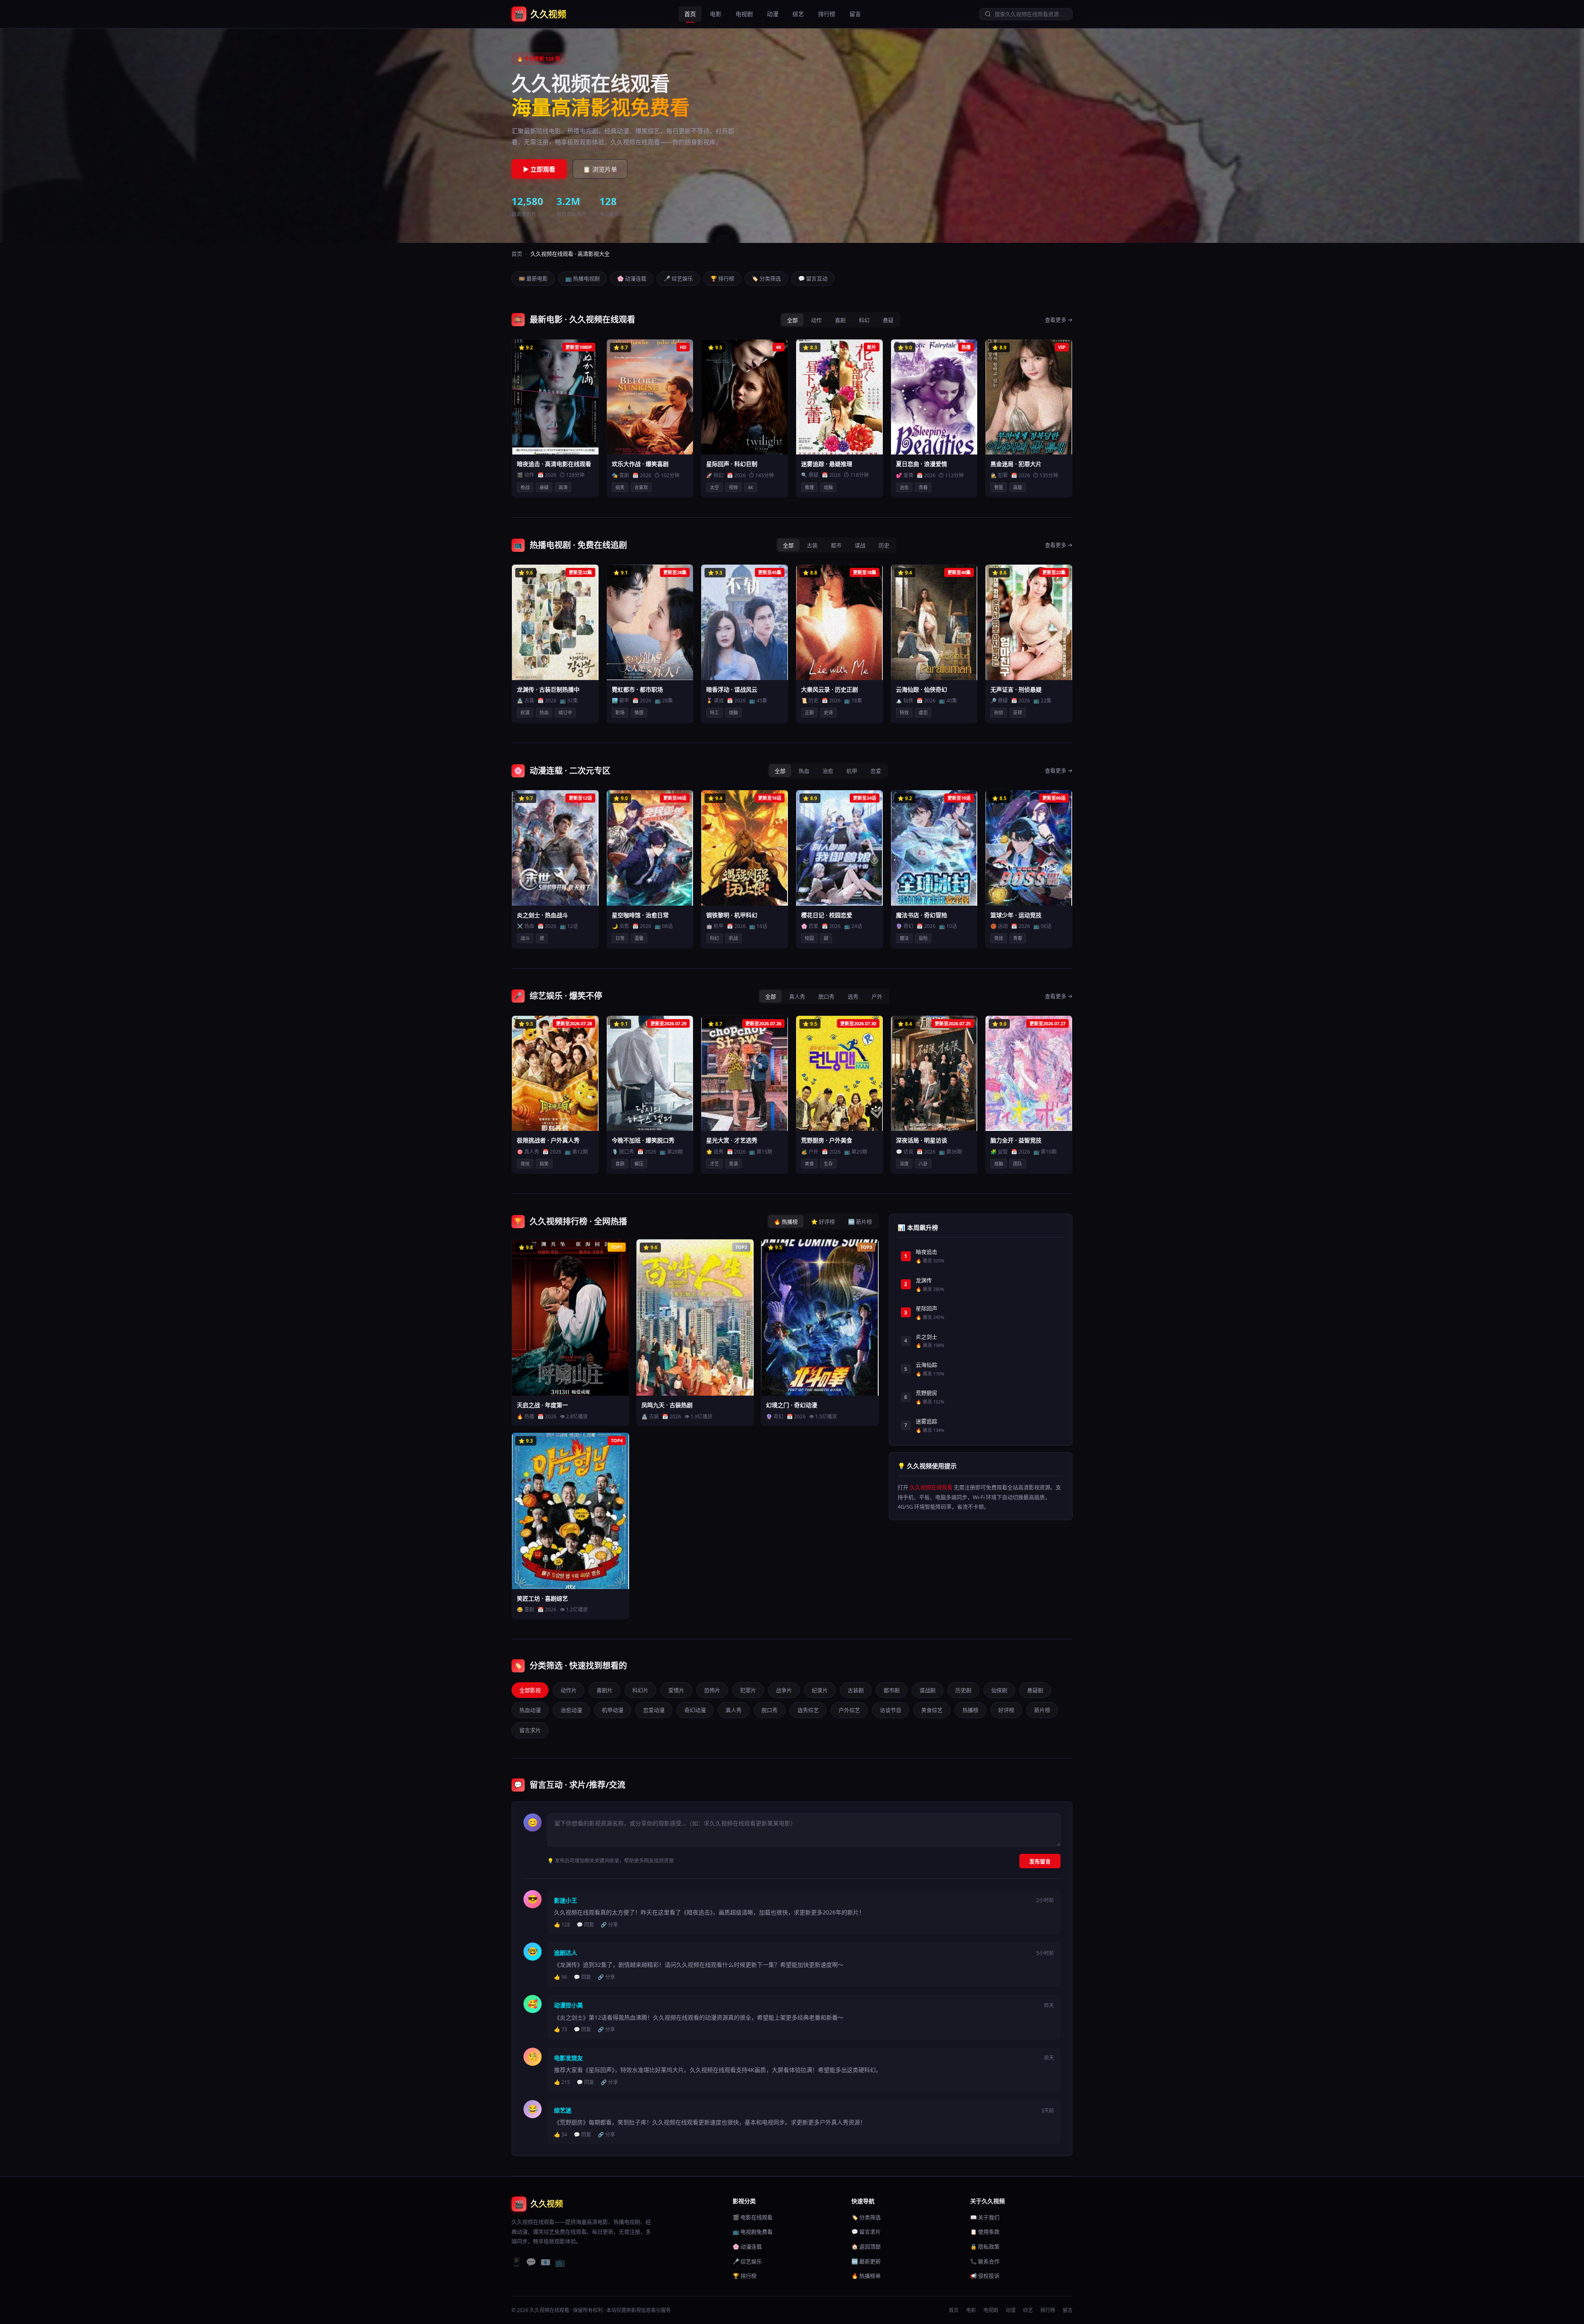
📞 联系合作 (985, 2261)
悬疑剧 (1035, 1690)
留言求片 (530, 1730)
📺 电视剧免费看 (753, 2232)
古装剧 (856, 1690)
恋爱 (876, 771)
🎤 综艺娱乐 (678, 278)
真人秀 (797, 996)
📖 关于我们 (985, 2217)
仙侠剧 (999, 1690)
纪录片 (820, 1690)
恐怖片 (712, 1690)
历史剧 (963, 1690)
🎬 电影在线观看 (753, 2217)
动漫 (773, 14)
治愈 (828, 771)
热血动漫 (530, 1710)
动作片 (569, 1690)
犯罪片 (748, 1690)
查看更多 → (1059, 320)
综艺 (798, 14)
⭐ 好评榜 (823, 1222)
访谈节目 (891, 1710)
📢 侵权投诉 (985, 2276)
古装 (812, 545)
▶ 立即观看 (539, 169)
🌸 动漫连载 (632, 278)
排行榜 (827, 14)
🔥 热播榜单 (866, 2276)
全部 (792, 320)
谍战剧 (928, 1690)
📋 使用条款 (985, 2232)
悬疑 (888, 320)
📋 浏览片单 (600, 169)
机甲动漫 (613, 1710)
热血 (804, 771)
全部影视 (530, 1690)
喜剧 (840, 320)
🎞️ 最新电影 (533, 278)
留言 (855, 14)
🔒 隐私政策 (985, 2246)
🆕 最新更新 (866, 2261)
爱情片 (676, 1690)
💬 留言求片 (866, 2232)
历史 (884, 545)
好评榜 (1006, 1710)
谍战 (860, 545)
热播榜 (970, 1710)
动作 (816, 320)
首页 (690, 14)
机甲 (852, 771)
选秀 (853, 996)
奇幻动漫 (695, 1710)
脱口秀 (826, 996)
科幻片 (640, 1690)
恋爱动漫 (654, 1710)
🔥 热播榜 (786, 1222)
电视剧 (744, 14)
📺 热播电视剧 (582, 278)
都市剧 (892, 1690)
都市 (836, 545)
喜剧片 (605, 1690)
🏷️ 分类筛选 (766, 278)
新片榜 (1042, 1710)
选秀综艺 (808, 1710)
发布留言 (1040, 1861)
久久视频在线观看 (931, 1487)
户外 (877, 996)
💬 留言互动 (813, 278)
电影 (716, 14)
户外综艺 (849, 1710)
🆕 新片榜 (860, 1222)
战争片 (784, 1690)
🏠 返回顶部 (866, 2246)
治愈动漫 (571, 1710)
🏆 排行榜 (722, 278)
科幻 (864, 320)
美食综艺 (932, 1710)
